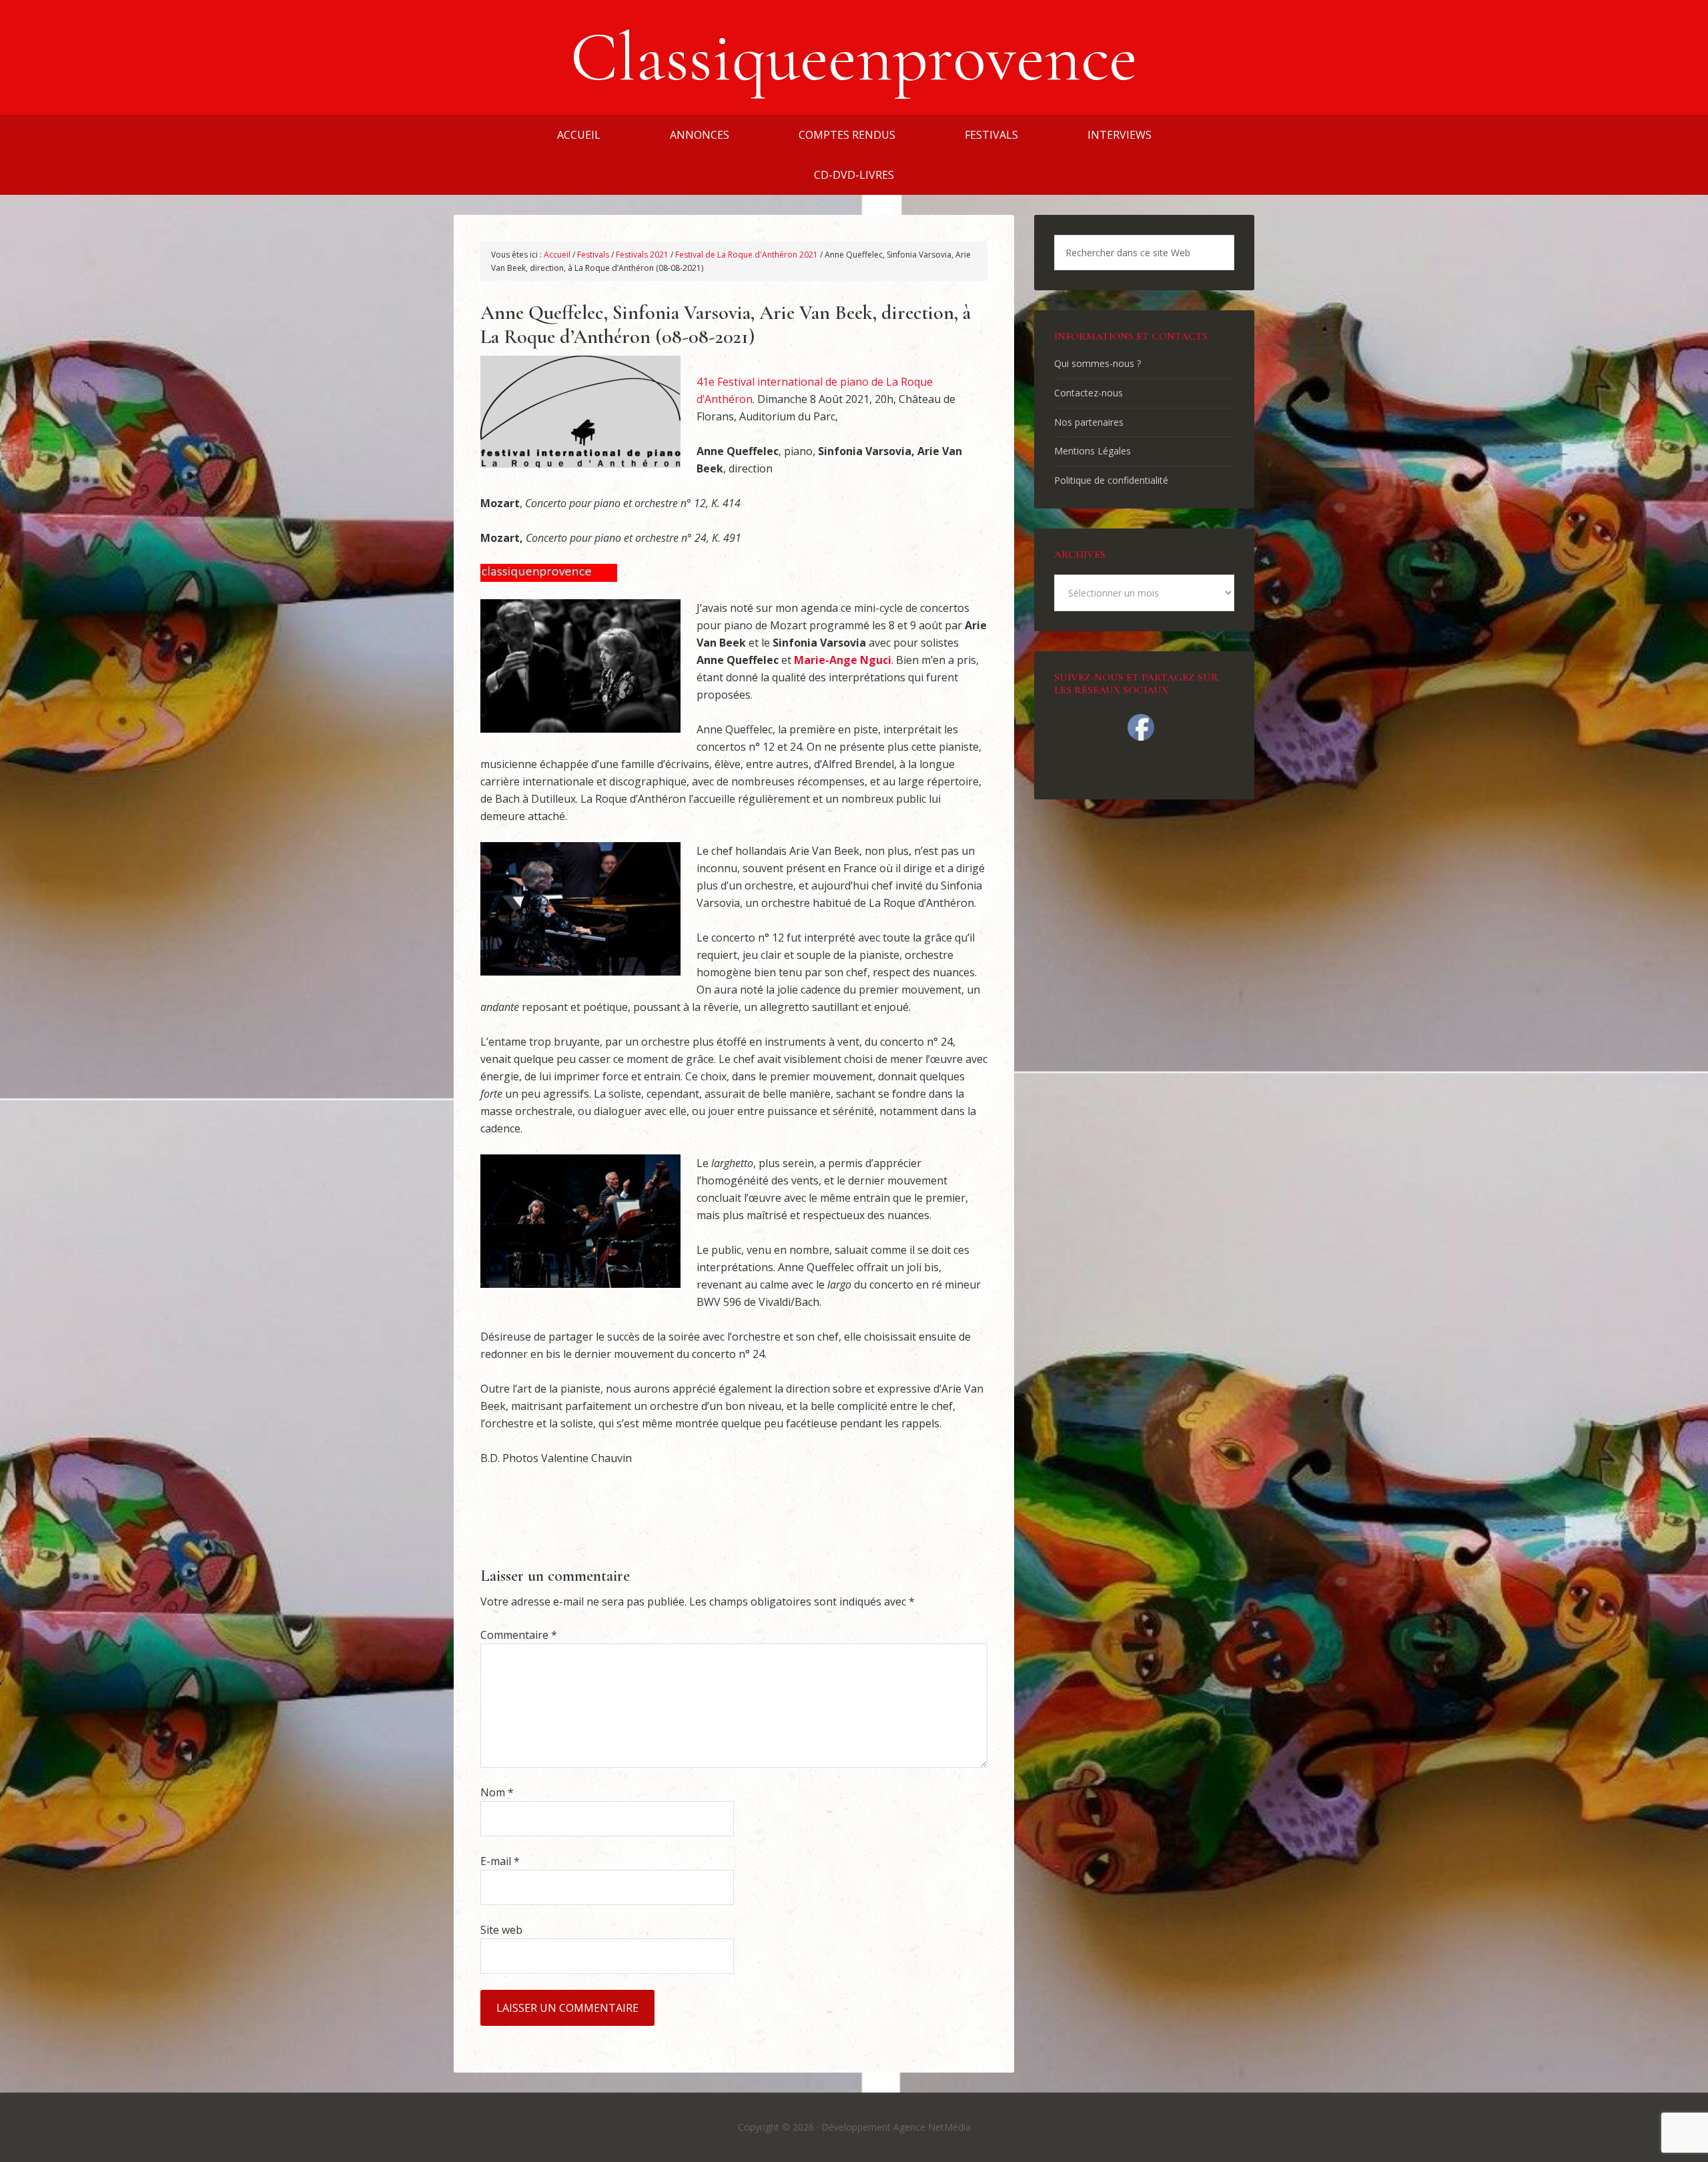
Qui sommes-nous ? (1098, 363)
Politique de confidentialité (1111, 480)
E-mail (500, 1861)
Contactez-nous (1089, 393)
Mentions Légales (1093, 451)
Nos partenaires (1089, 422)
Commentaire (519, 1635)
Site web (501, 1930)
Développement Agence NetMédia (896, 2127)
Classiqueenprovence (854, 57)
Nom (497, 1792)
